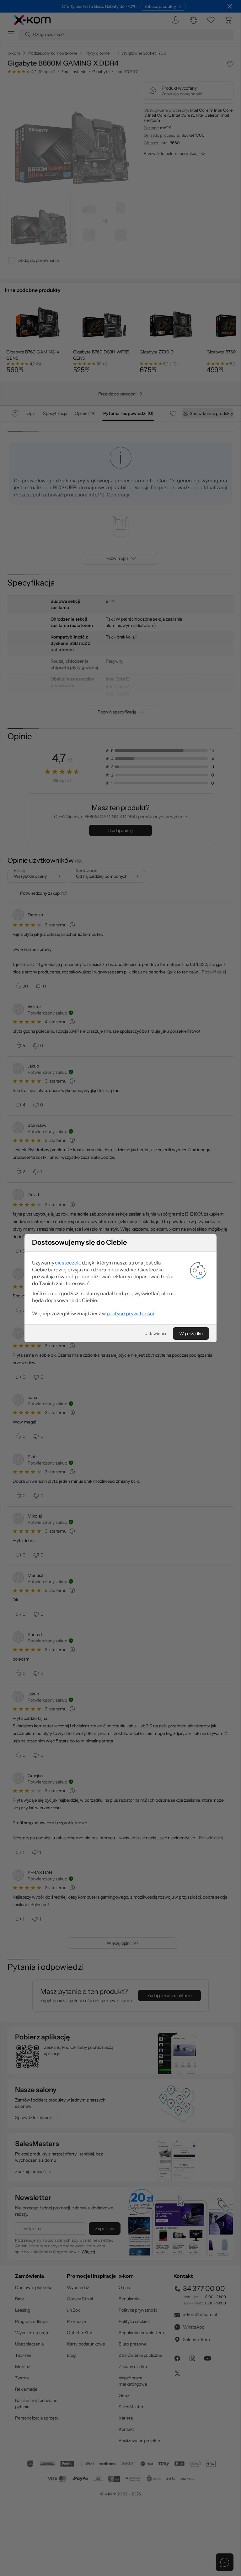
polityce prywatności (130, 1313)
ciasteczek (67, 1263)
